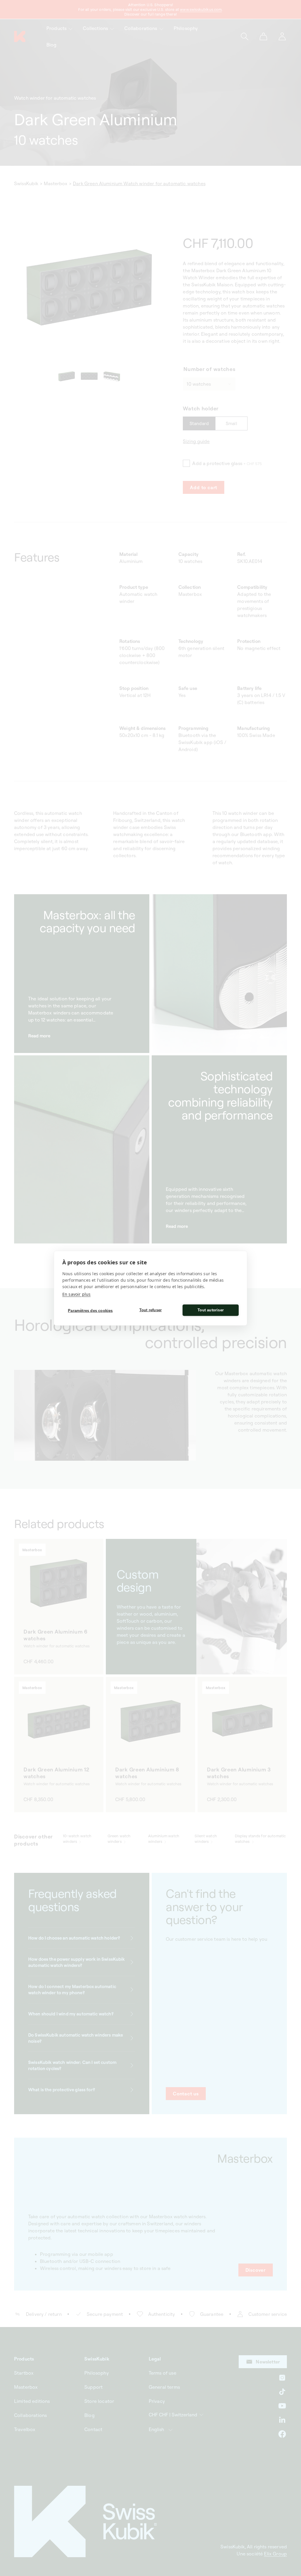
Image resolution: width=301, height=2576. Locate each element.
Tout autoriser (211, 1310)
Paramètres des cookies (90, 1311)
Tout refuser (150, 1310)
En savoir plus (76, 1294)
